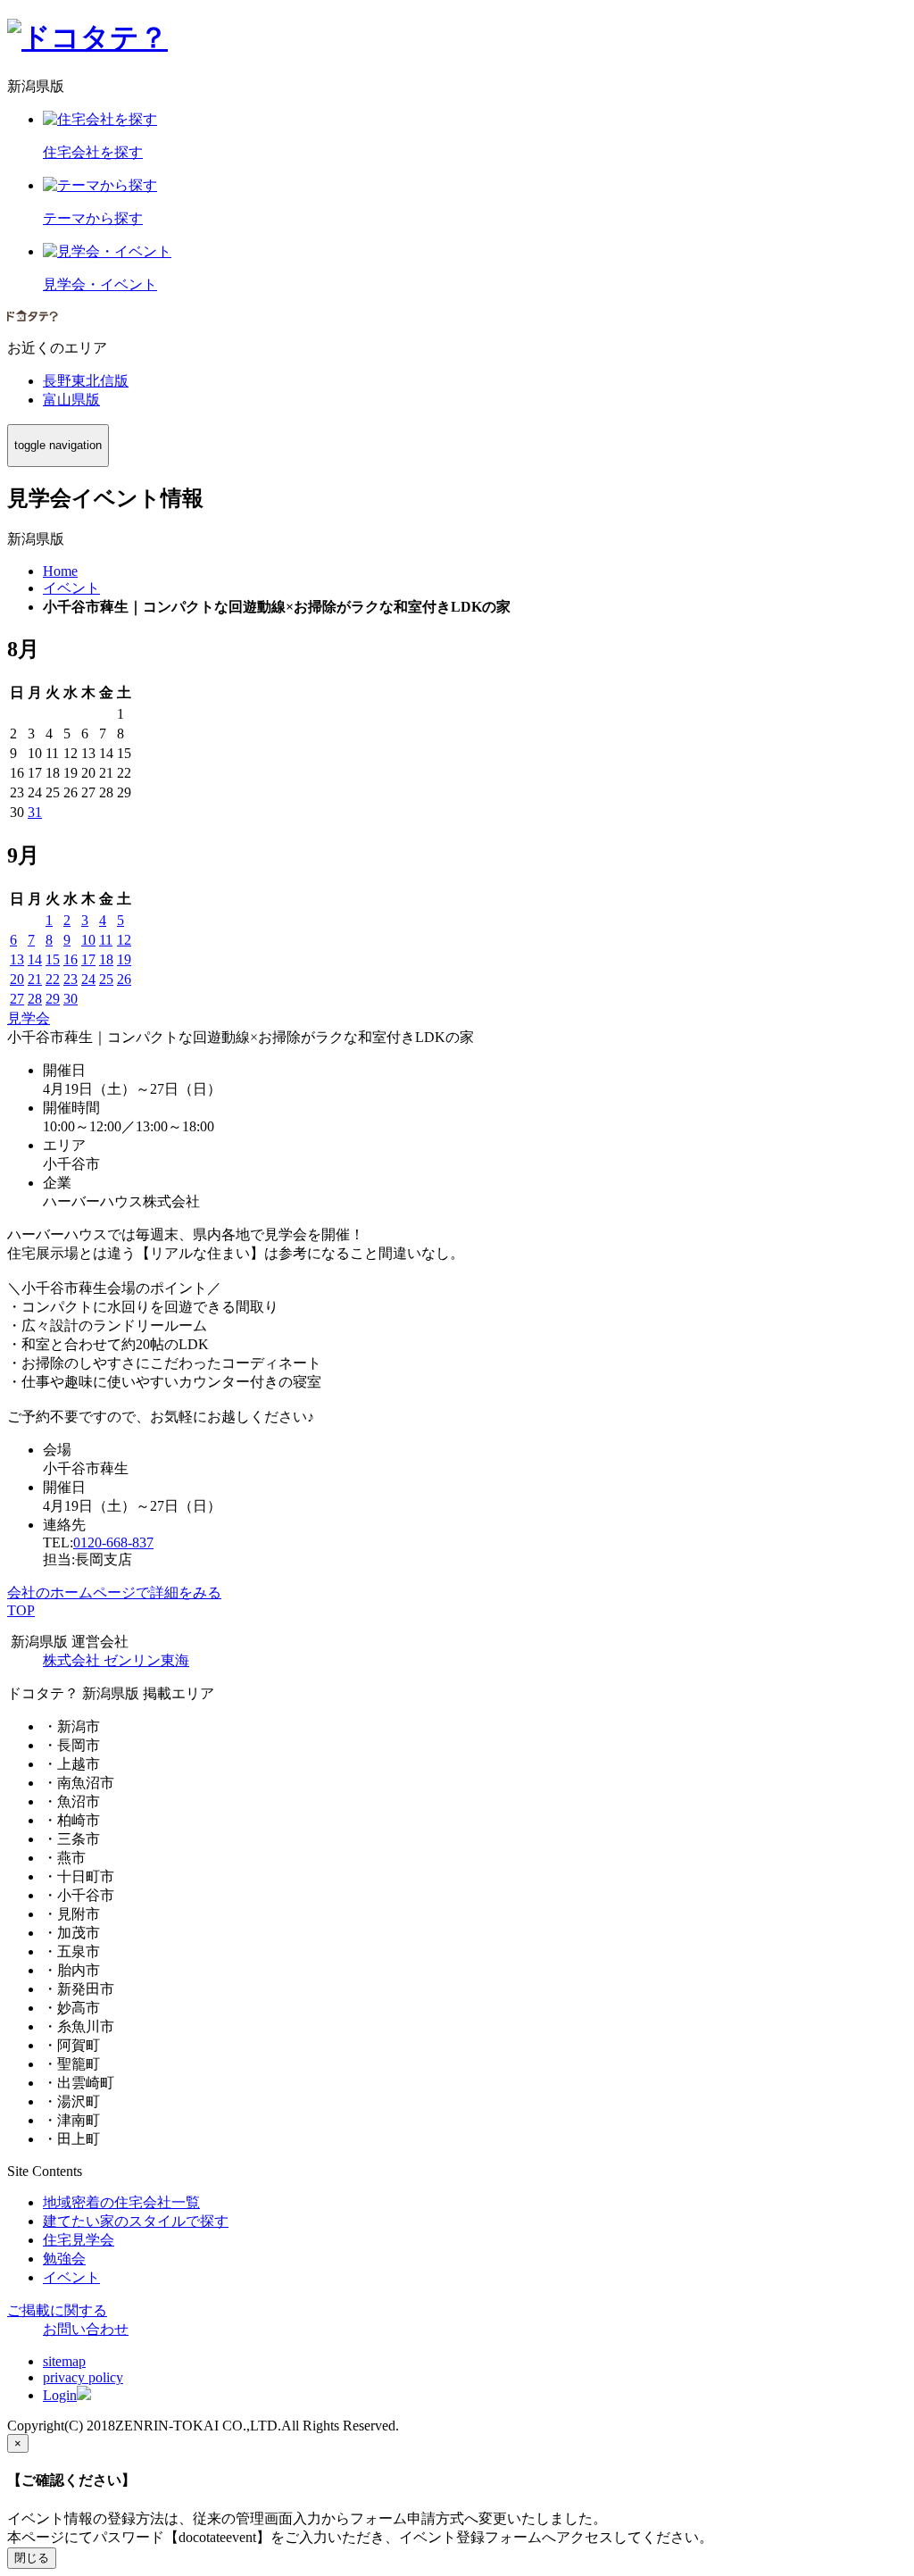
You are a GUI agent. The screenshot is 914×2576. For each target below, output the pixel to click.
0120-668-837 (113, 1542)
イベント (71, 2277)
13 (17, 959)
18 (106, 959)
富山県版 (71, 400)
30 (71, 999)
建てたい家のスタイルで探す (136, 2221)
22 (53, 979)
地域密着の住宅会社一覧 (121, 2202)
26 (124, 979)
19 (124, 959)
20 (17, 979)
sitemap (64, 2361)
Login (60, 2395)
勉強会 (64, 2259)
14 (35, 959)
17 (88, 959)
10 (88, 940)
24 (88, 979)
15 (53, 959)
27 (17, 999)
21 (35, 979)
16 (71, 959)
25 (106, 979)
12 (124, 940)
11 (106, 940)
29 (53, 999)
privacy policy (83, 2377)
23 (71, 979)
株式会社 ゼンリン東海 (116, 1660)
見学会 (29, 1018)
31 (35, 812)
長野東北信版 (86, 381)
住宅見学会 (79, 2240)
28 (35, 999)
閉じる (32, 2558)
